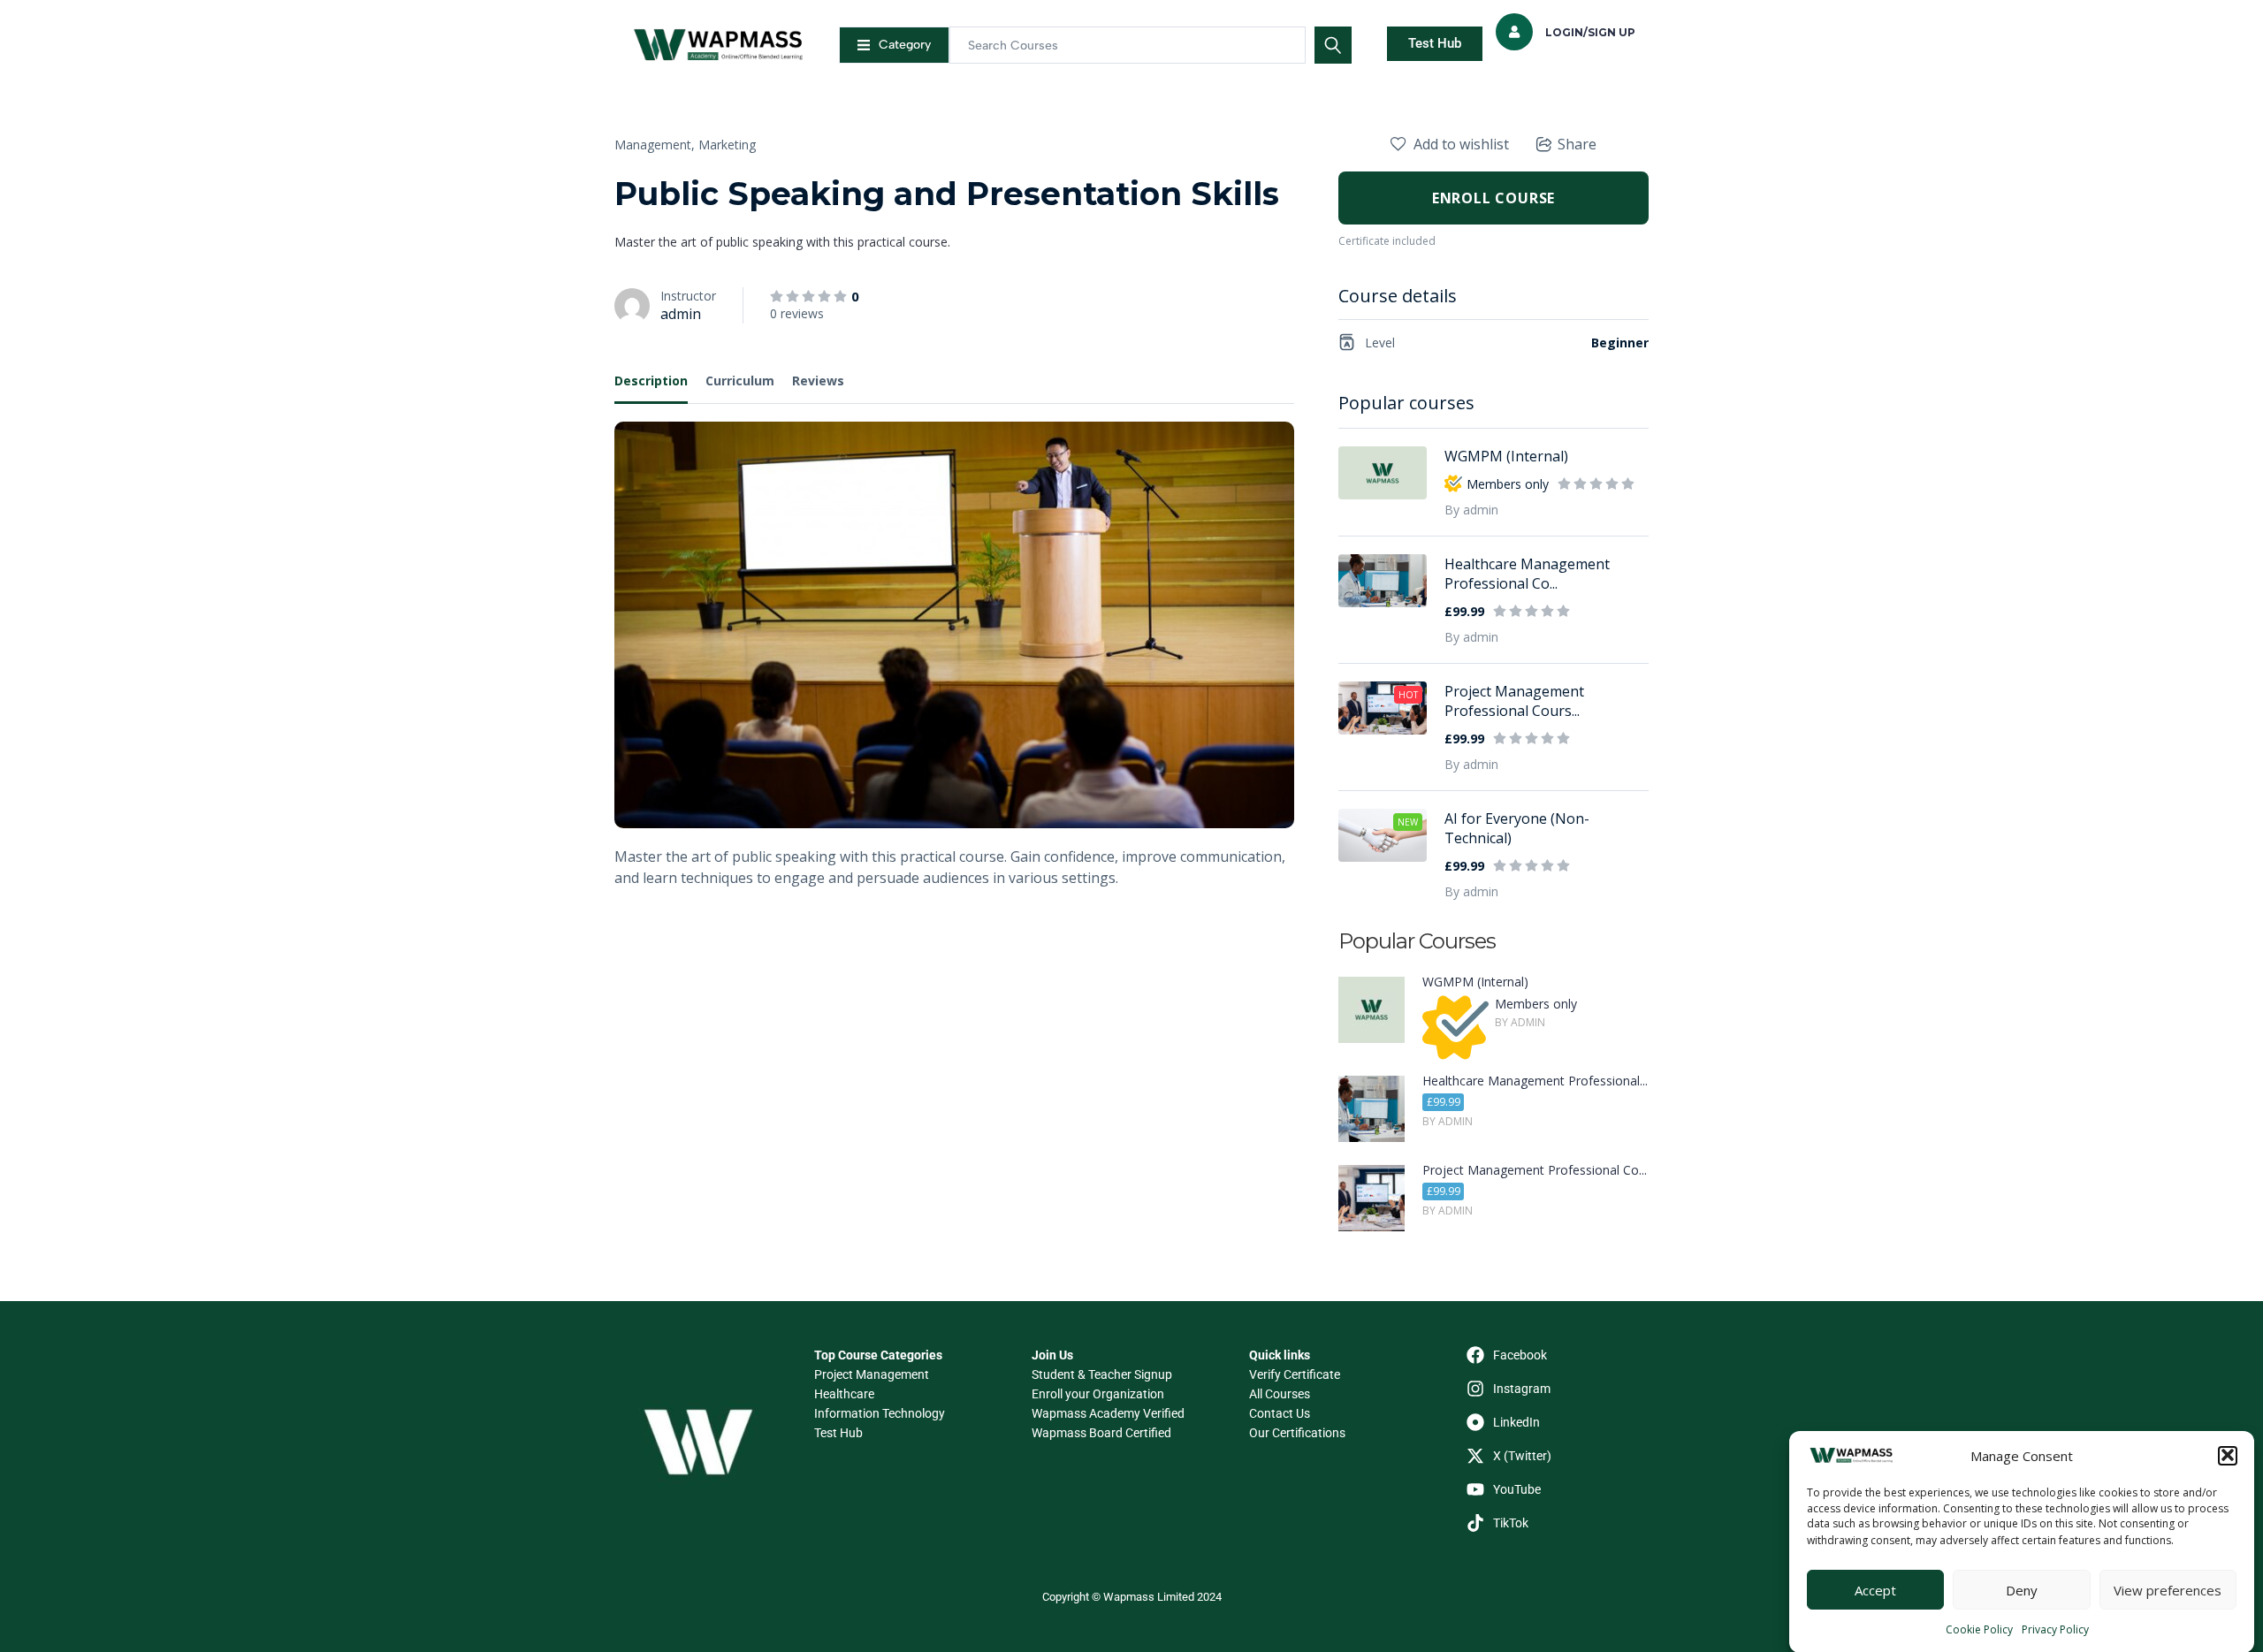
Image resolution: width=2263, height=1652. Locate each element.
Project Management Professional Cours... (1514, 701)
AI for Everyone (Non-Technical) (1517, 828)
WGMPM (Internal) (1506, 456)
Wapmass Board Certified (1101, 1433)
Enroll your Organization (1098, 1394)
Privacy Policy (2055, 1629)
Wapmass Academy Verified (1108, 1413)
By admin (1471, 510)
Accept (1875, 1590)
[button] (2228, 1455)
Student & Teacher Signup (1102, 1374)
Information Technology (880, 1413)
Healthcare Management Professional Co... (1527, 574)
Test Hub (838, 1433)
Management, (655, 145)
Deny (2022, 1590)
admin (681, 314)
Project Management (872, 1374)
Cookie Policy (1979, 1629)
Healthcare (844, 1394)
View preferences (2168, 1590)
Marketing (727, 145)
